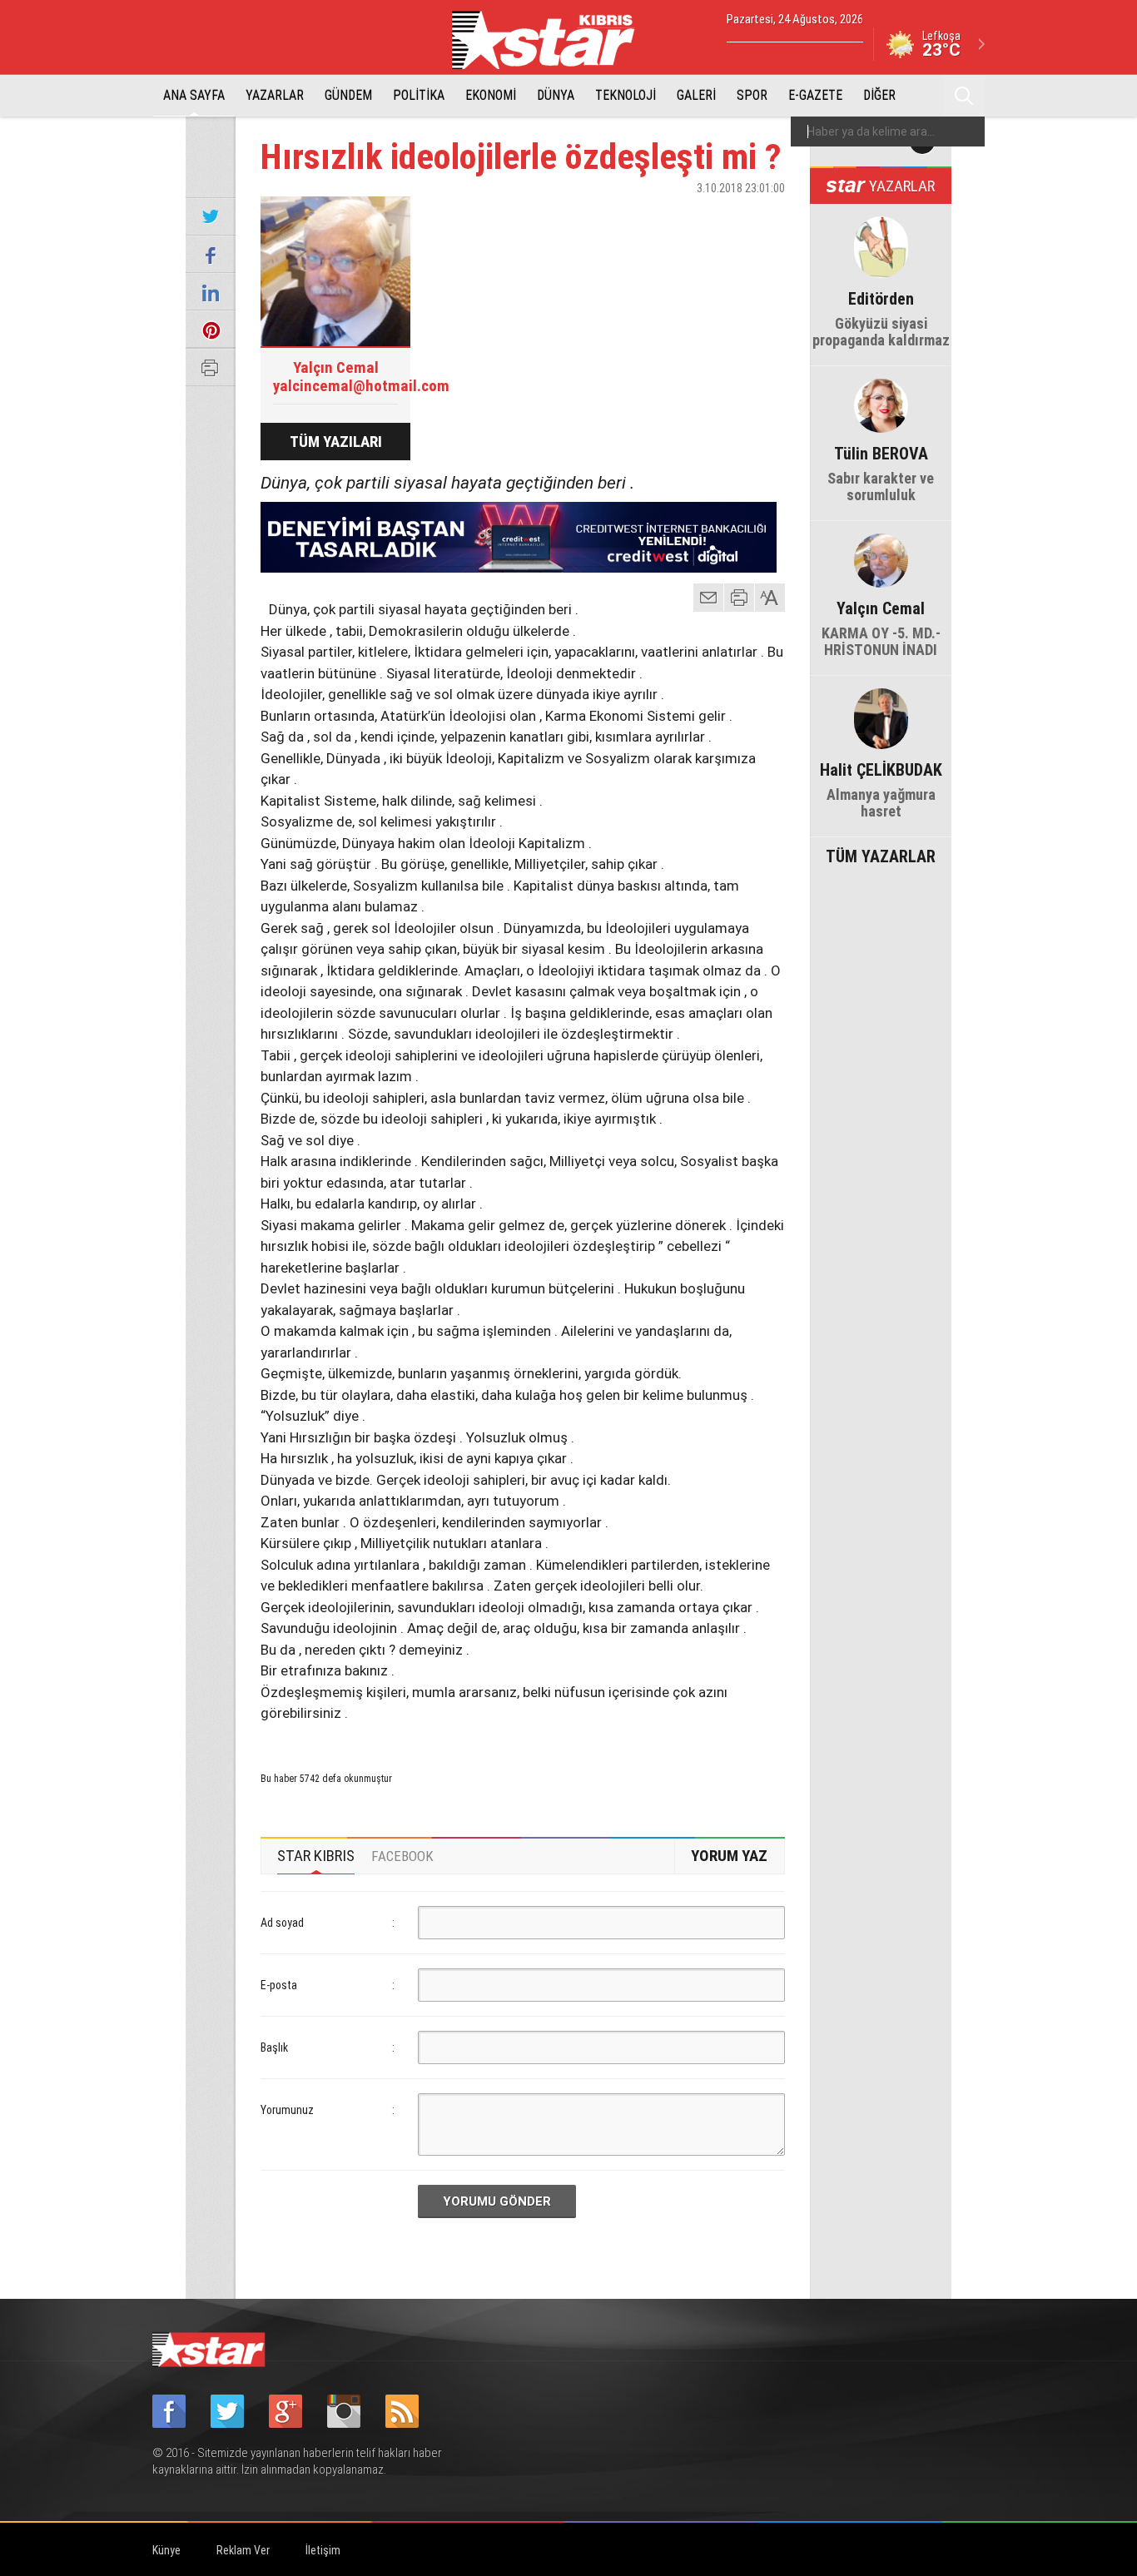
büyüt (771, 598)
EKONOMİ (491, 95)
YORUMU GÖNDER (497, 2201)
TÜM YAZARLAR (881, 855)
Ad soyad (282, 1923)
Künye (166, 2550)
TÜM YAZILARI (336, 442)
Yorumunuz (287, 2110)
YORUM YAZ (729, 1856)
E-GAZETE (815, 95)
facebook (681, 217)
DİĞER (879, 95)
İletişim (323, 2550)
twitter (722, 217)
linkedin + (764, 217)
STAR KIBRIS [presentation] (316, 1856)
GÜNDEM (348, 95)
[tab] (316, 1856)
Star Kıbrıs (553, 40)
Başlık (274, 2047)
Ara (964, 96)
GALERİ (696, 95)
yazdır (739, 598)
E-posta (279, 1985)
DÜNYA (556, 95)
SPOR (752, 95)
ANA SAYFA (194, 95)
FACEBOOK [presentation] (402, 1856)
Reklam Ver (243, 2550)
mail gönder (708, 598)
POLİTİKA (419, 95)
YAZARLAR (275, 95)
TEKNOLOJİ (626, 95)
